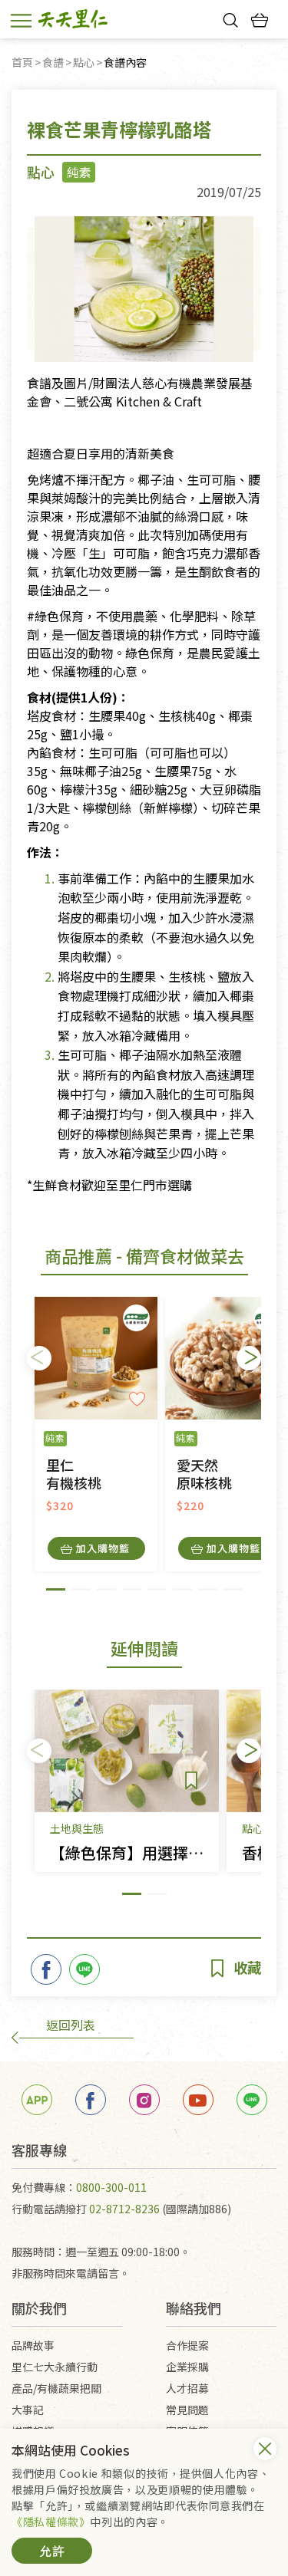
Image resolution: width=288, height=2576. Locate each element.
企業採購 (187, 2367)
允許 (52, 2551)
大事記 (28, 2410)
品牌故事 (33, 2345)
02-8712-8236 (124, 2209)
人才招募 (187, 2388)
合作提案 (187, 2345)
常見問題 (187, 2410)
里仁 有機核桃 (74, 1474)
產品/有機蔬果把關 (56, 2388)
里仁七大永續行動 (55, 2367)
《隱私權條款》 (51, 2522)
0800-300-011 (111, 2187)
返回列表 (71, 2025)
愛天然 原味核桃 (204, 1474)
